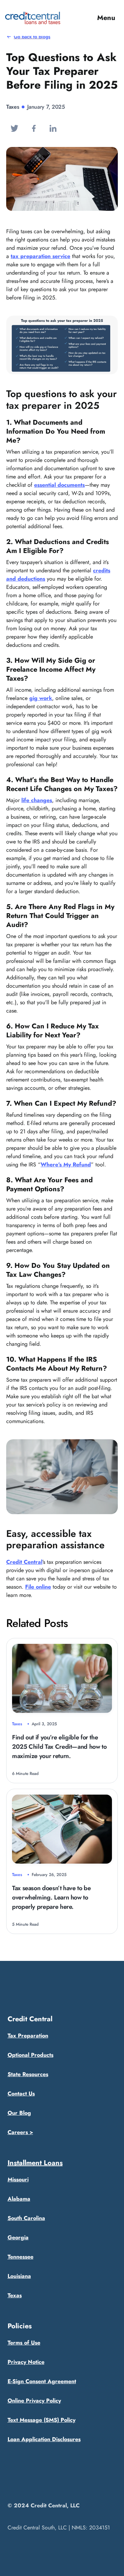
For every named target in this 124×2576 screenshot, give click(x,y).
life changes (37, 800)
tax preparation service (40, 256)
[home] (33, 18)
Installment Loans (35, 2163)
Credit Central (24, 1562)
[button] (106, 18)
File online (38, 1587)
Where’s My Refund (66, 1164)
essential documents (59, 485)
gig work (41, 698)
